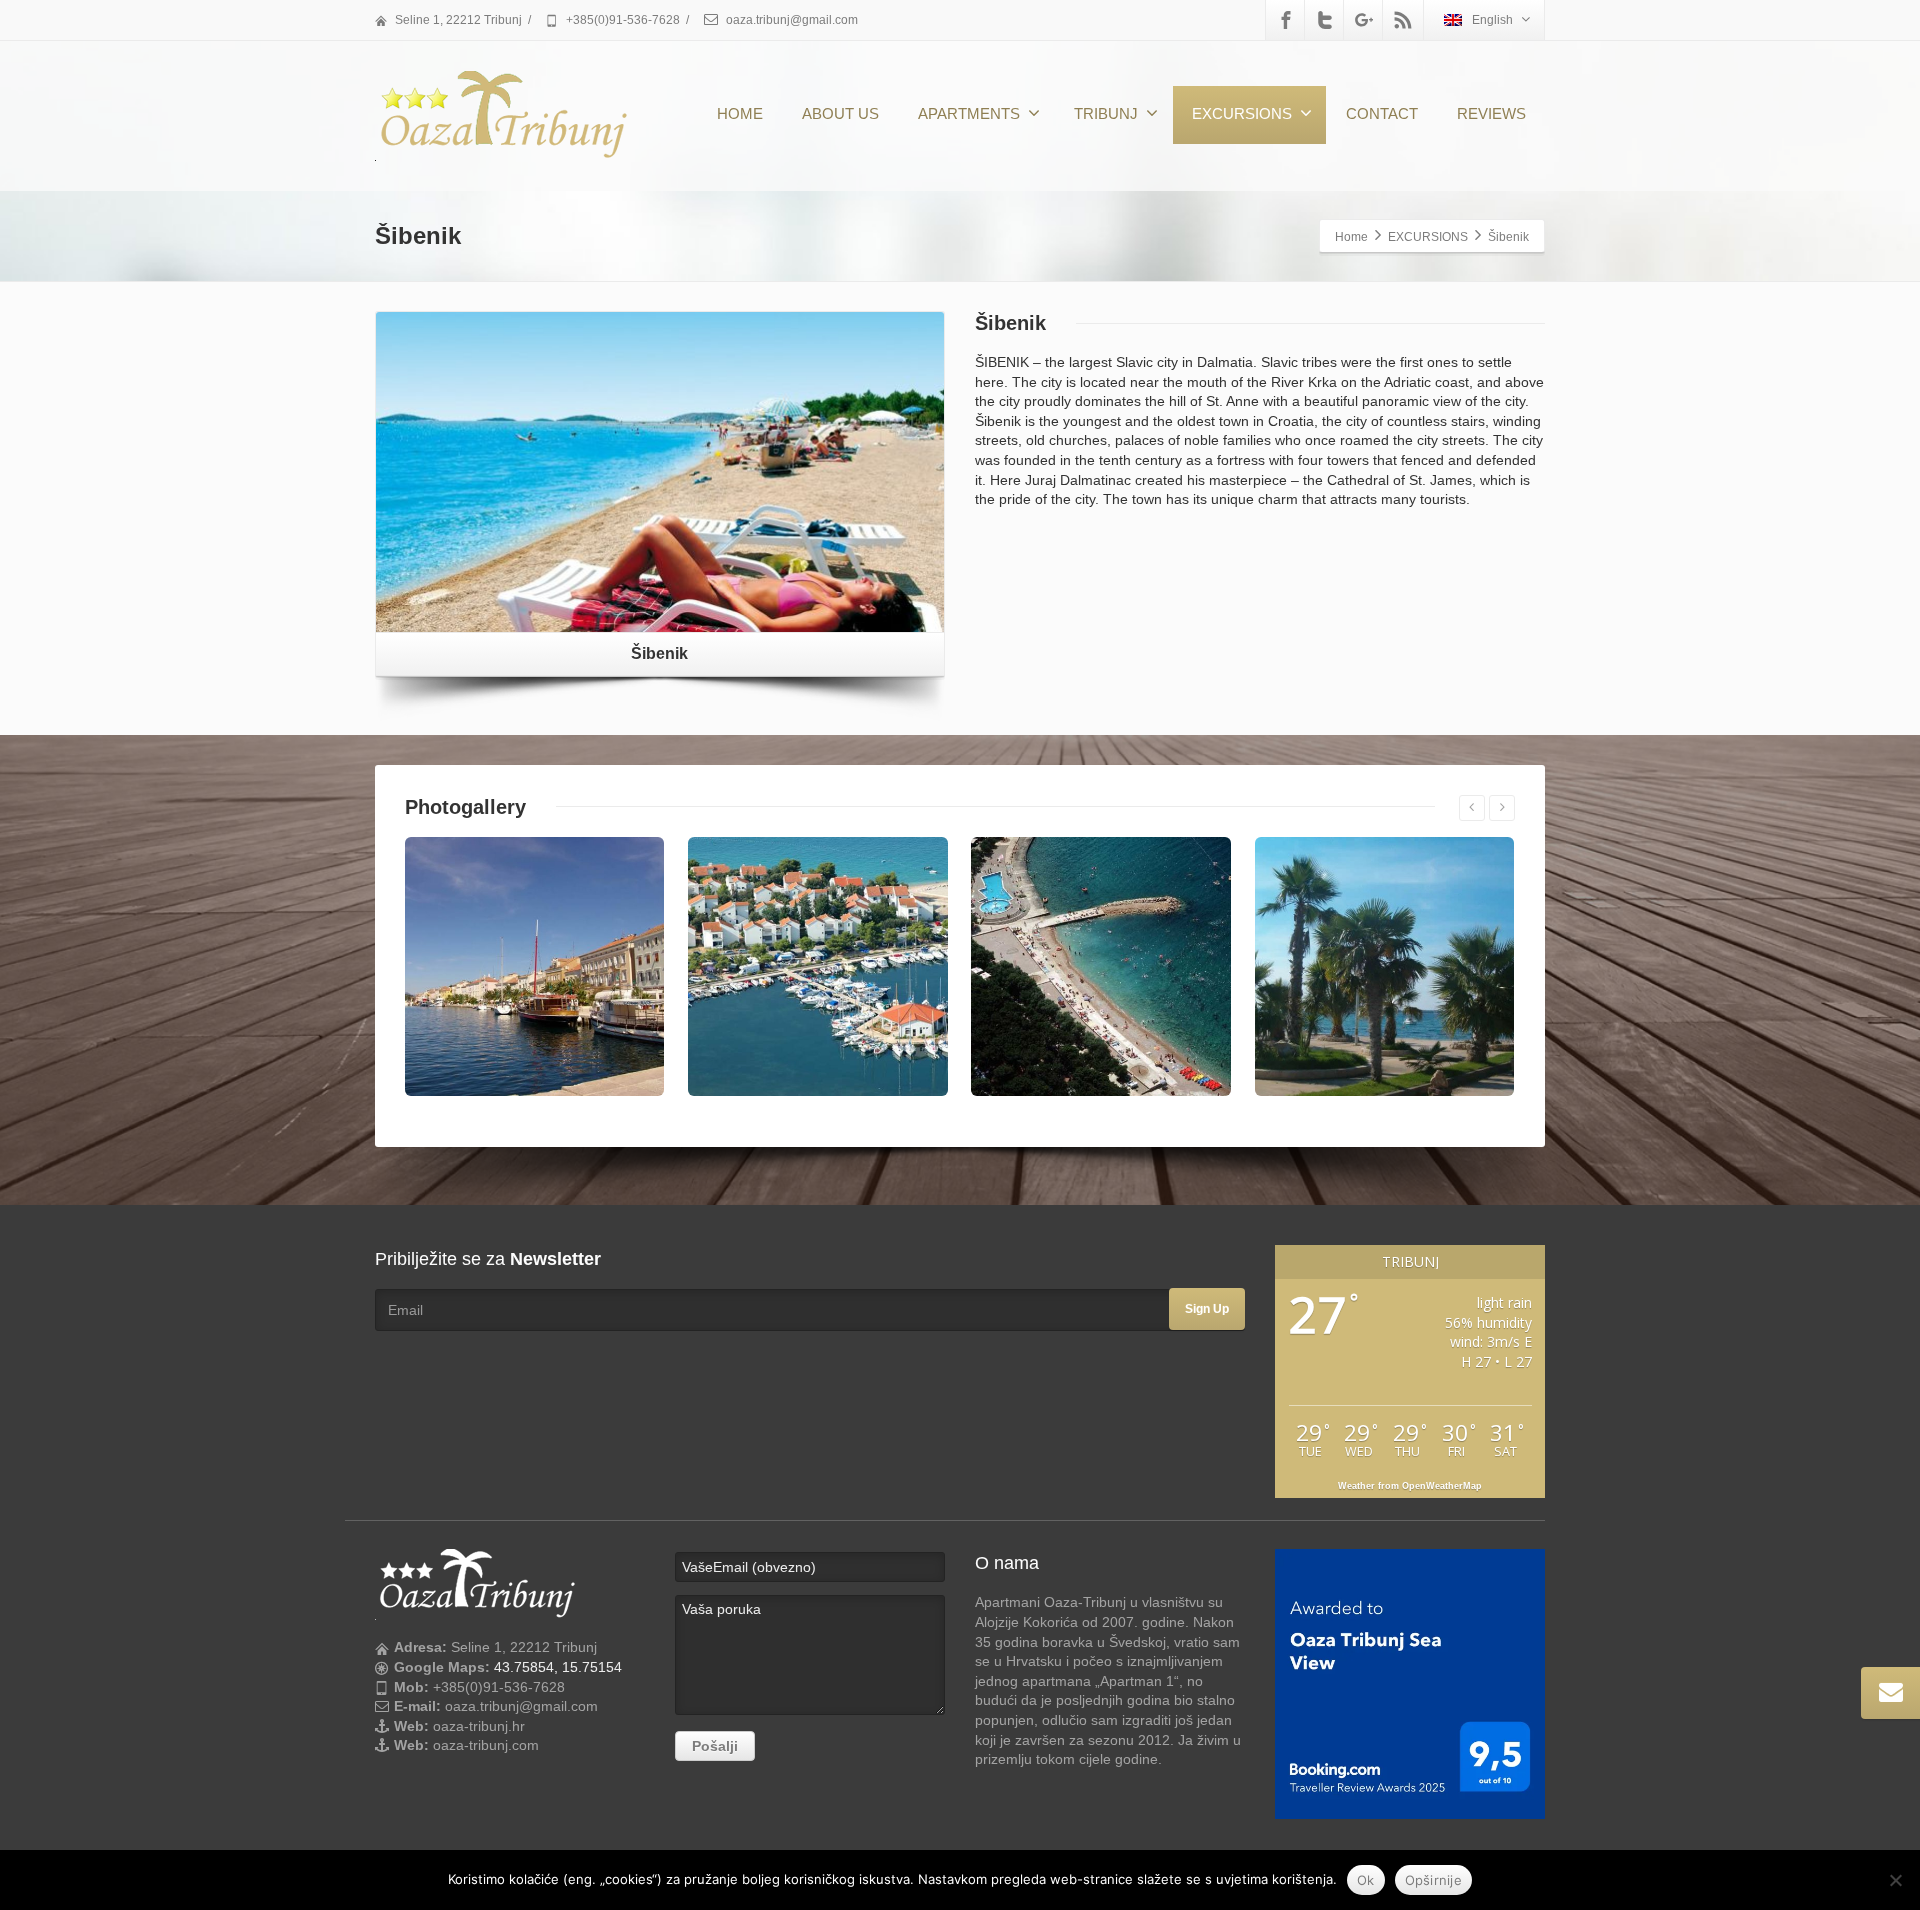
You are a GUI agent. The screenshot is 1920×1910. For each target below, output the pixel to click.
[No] (1895, 1880)
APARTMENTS (969, 113)
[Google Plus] (1364, 20)
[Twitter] (1325, 20)
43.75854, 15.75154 (558, 1667)
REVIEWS (1491, 113)
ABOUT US (840, 113)
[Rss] (1403, 20)
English (1492, 20)
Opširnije (1433, 1880)
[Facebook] (1286, 20)
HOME (740, 113)
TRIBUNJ (1106, 113)
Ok (1366, 1880)
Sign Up (1207, 1309)
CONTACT (1382, 113)
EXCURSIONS (1242, 113)
